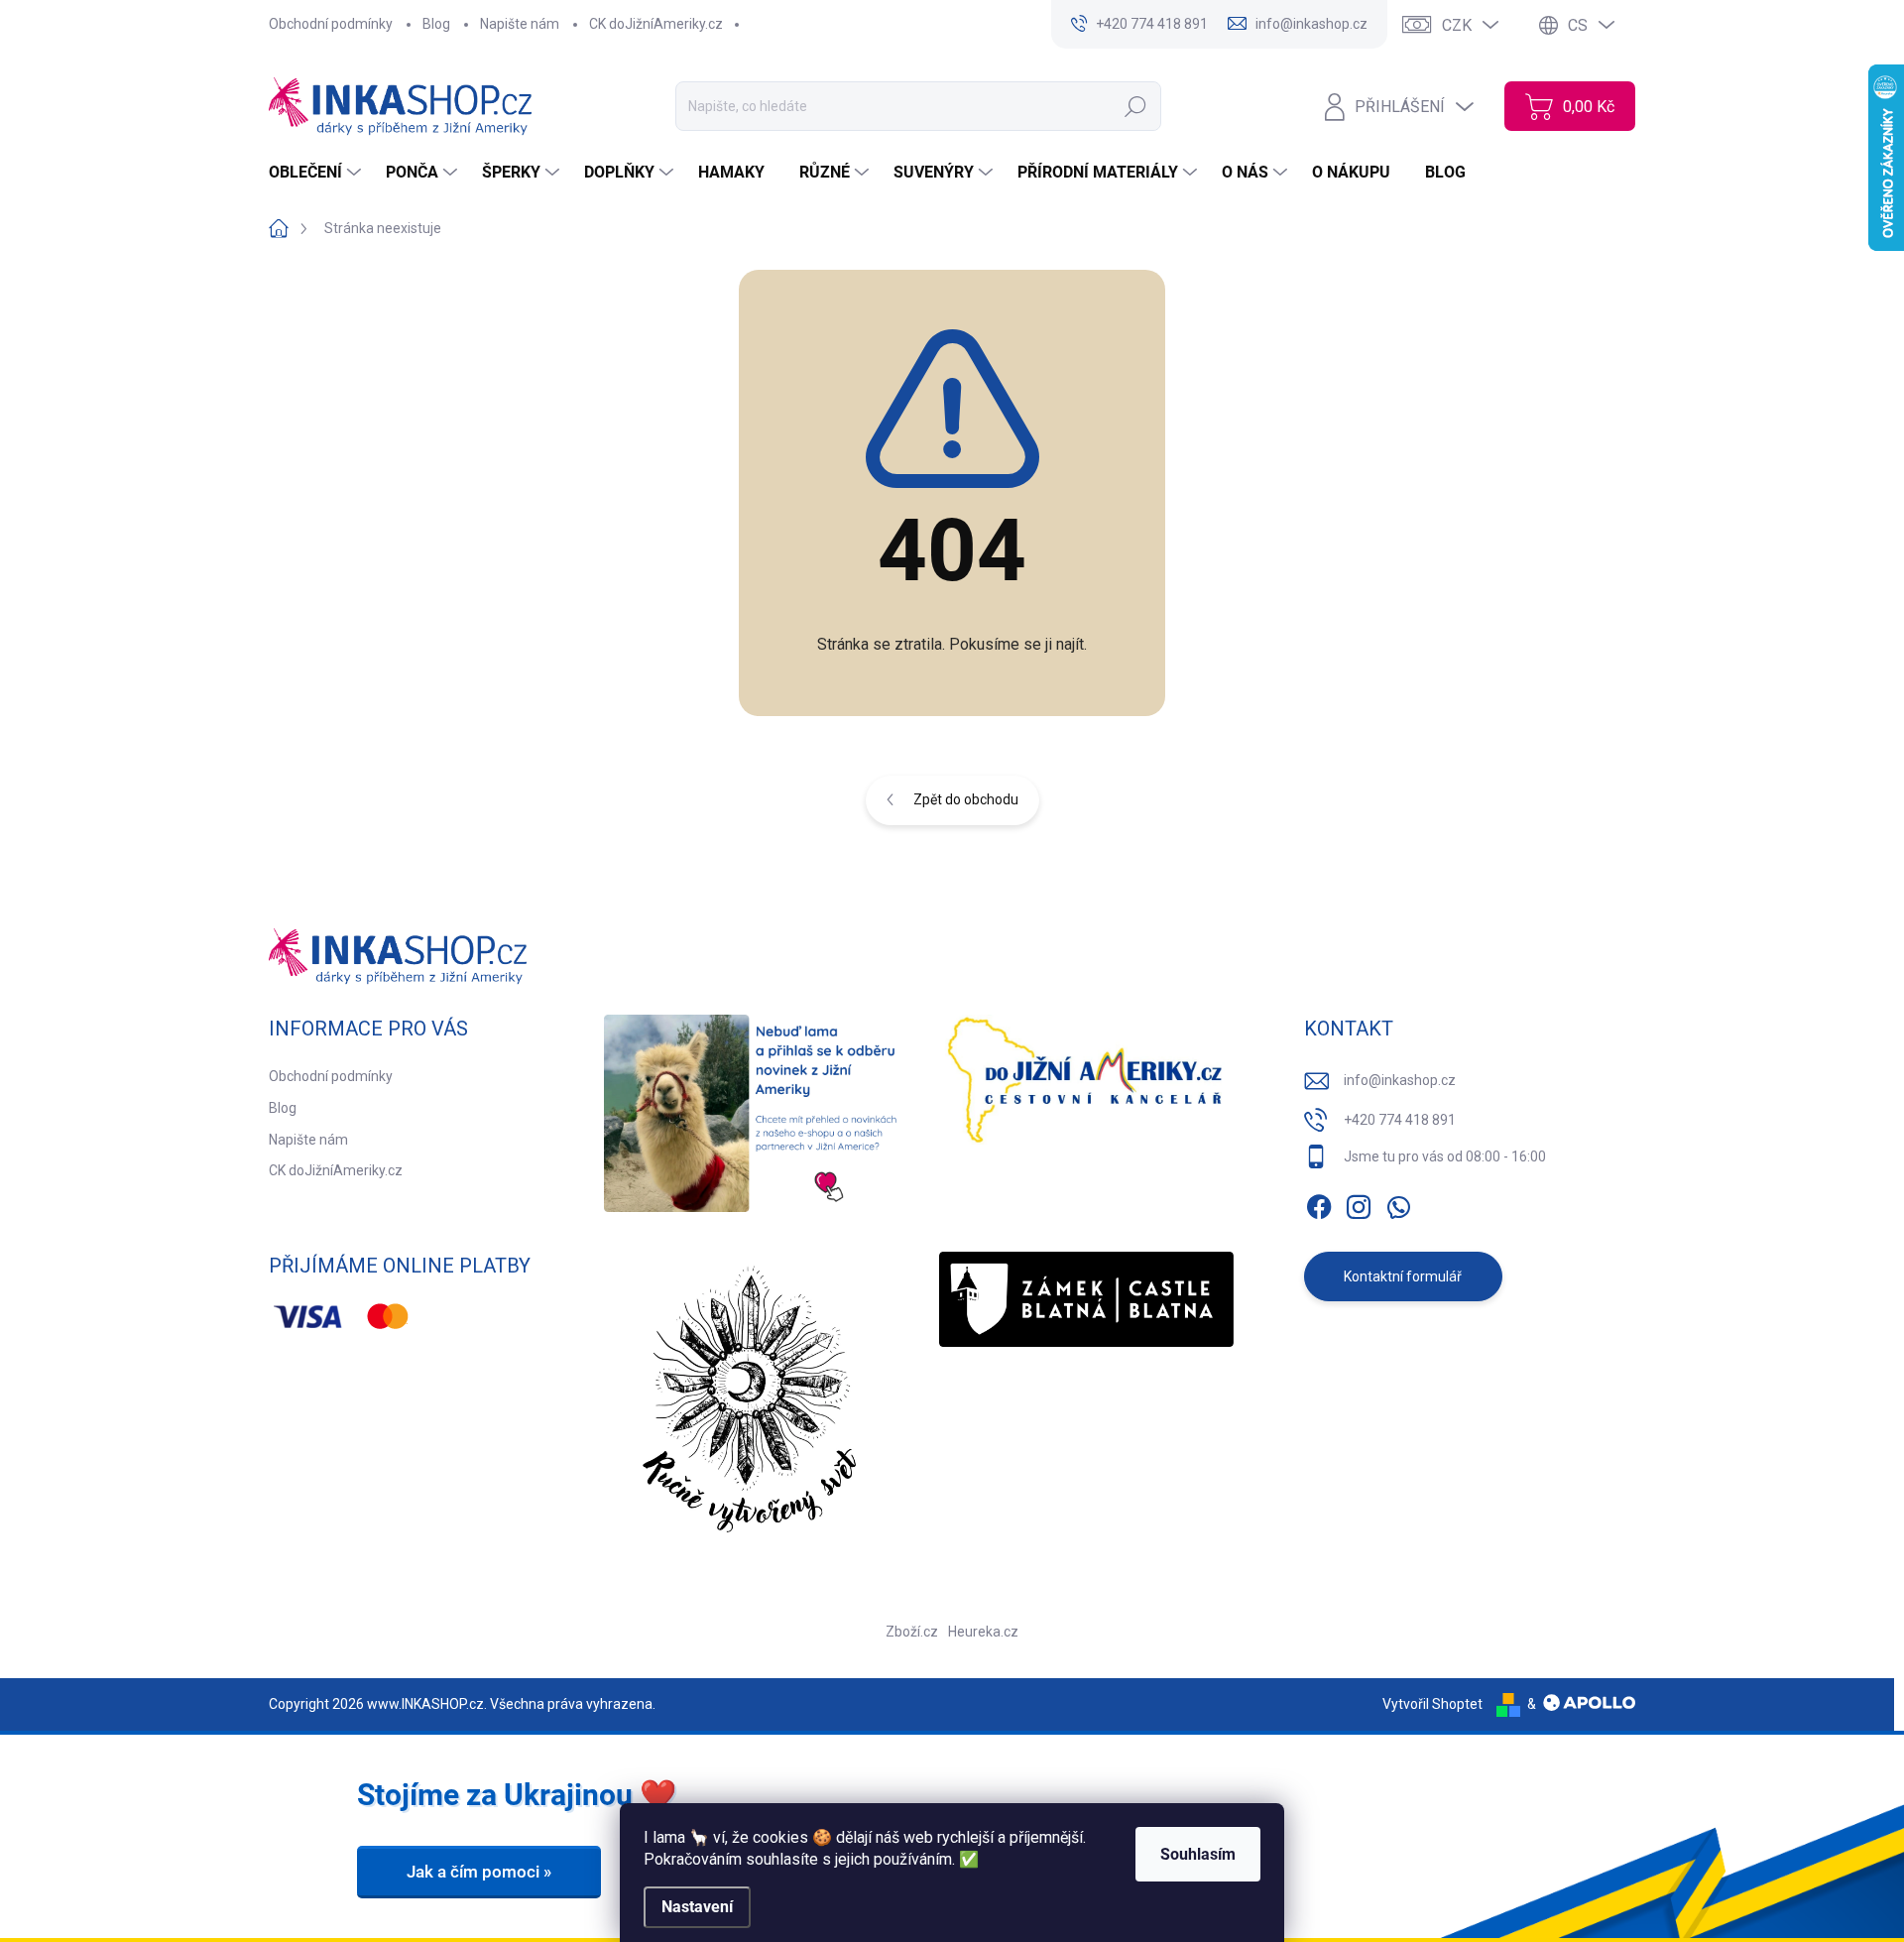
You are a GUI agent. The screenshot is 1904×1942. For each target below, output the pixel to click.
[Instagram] (1359, 1203)
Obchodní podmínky (331, 24)
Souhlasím (1198, 1854)
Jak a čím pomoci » (479, 1872)
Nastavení (697, 1907)
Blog (436, 24)
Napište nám (520, 24)
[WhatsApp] (1398, 1203)
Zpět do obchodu (966, 799)
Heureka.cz (983, 1632)
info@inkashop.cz (1400, 1080)
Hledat (1135, 106)
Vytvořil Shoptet (1432, 1704)
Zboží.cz (912, 1632)
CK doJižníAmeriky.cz (656, 24)
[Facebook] (1319, 1203)
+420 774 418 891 (1400, 1120)
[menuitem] (317, 173)
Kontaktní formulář (1403, 1276)
